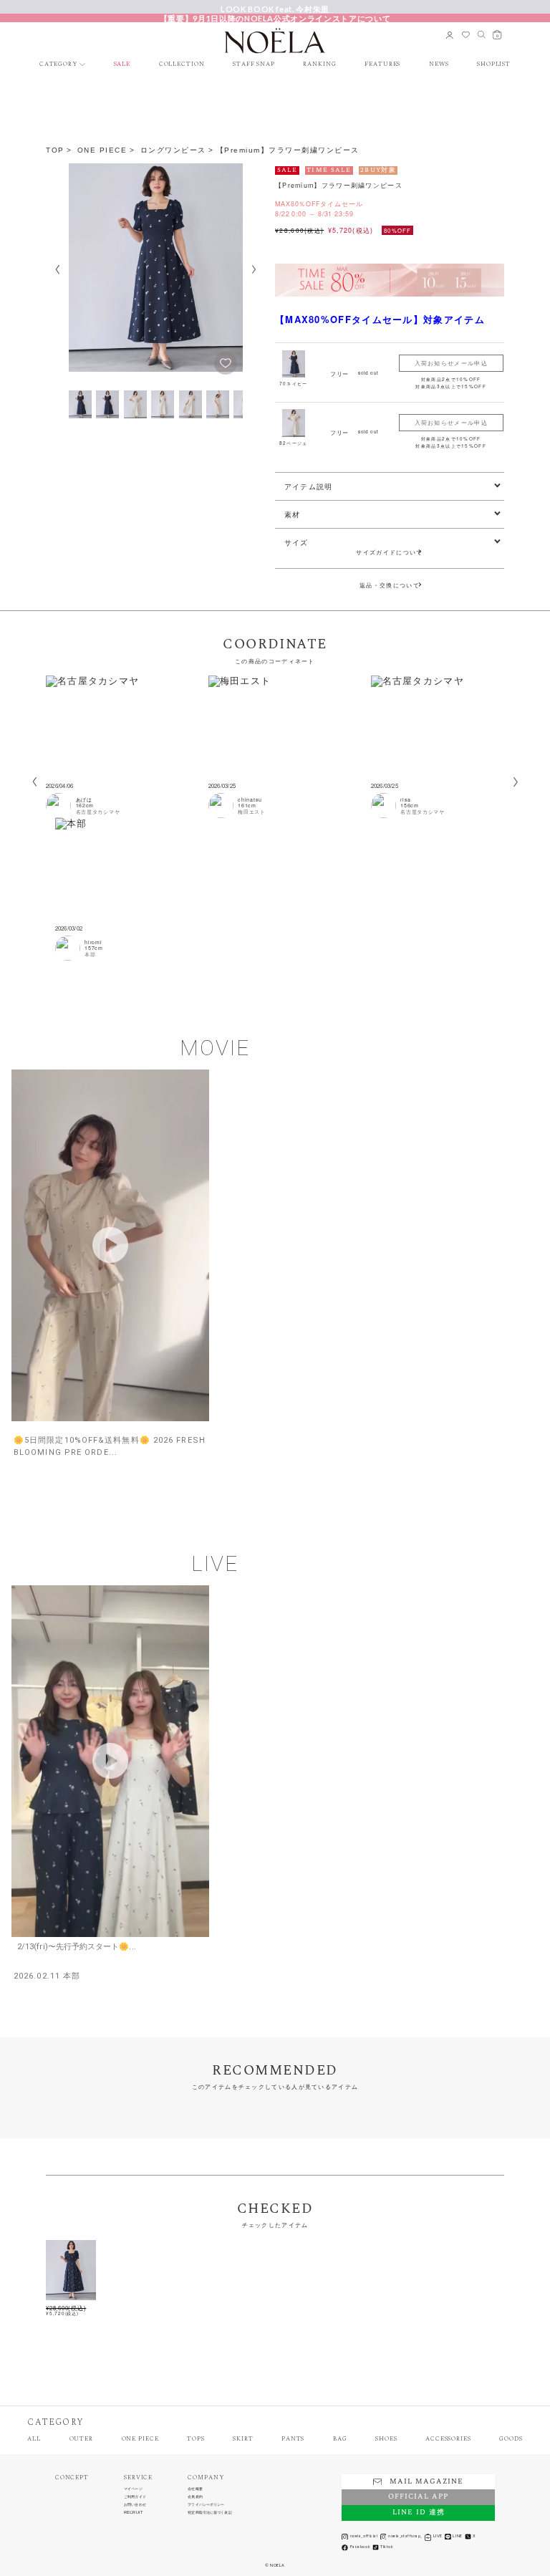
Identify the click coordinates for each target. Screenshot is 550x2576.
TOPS (196, 2440)
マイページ (133, 2489)
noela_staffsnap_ (405, 2536)
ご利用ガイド (135, 2497)
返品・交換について (390, 585)
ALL (34, 2440)
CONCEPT (72, 2478)
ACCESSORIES (448, 2440)
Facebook (360, 2547)
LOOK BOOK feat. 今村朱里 (275, 9)
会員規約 (195, 2497)
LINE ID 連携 (419, 2513)
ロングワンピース (173, 150)
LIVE (438, 2536)
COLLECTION (182, 65)
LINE (457, 2536)
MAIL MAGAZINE (426, 2482)
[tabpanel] (122, 747)
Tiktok (387, 2547)
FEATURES (382, 65)
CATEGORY (58, 65)
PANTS (293, 2440)
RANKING (319, 65)
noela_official (364, 2536)
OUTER (81, 2440)
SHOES (386, 2440)
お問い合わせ (135, 2505)
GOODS (511, 2440)
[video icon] (110, 1245)
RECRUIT (133, 2513)
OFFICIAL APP (418, 2497)
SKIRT (243, 2440)
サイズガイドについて (392, 552)
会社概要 (195, 2489)
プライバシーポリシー (206, 2505)
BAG (340, 2440)
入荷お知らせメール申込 (451, 363)
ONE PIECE (102, 150)
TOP (55, 150)
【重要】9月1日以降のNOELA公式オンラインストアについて (275, 18)
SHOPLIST (494, 65)
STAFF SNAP (254, 65)
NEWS (439, 65)
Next (254, 270)
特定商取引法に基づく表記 (209, 2513)
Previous (57, 270)
